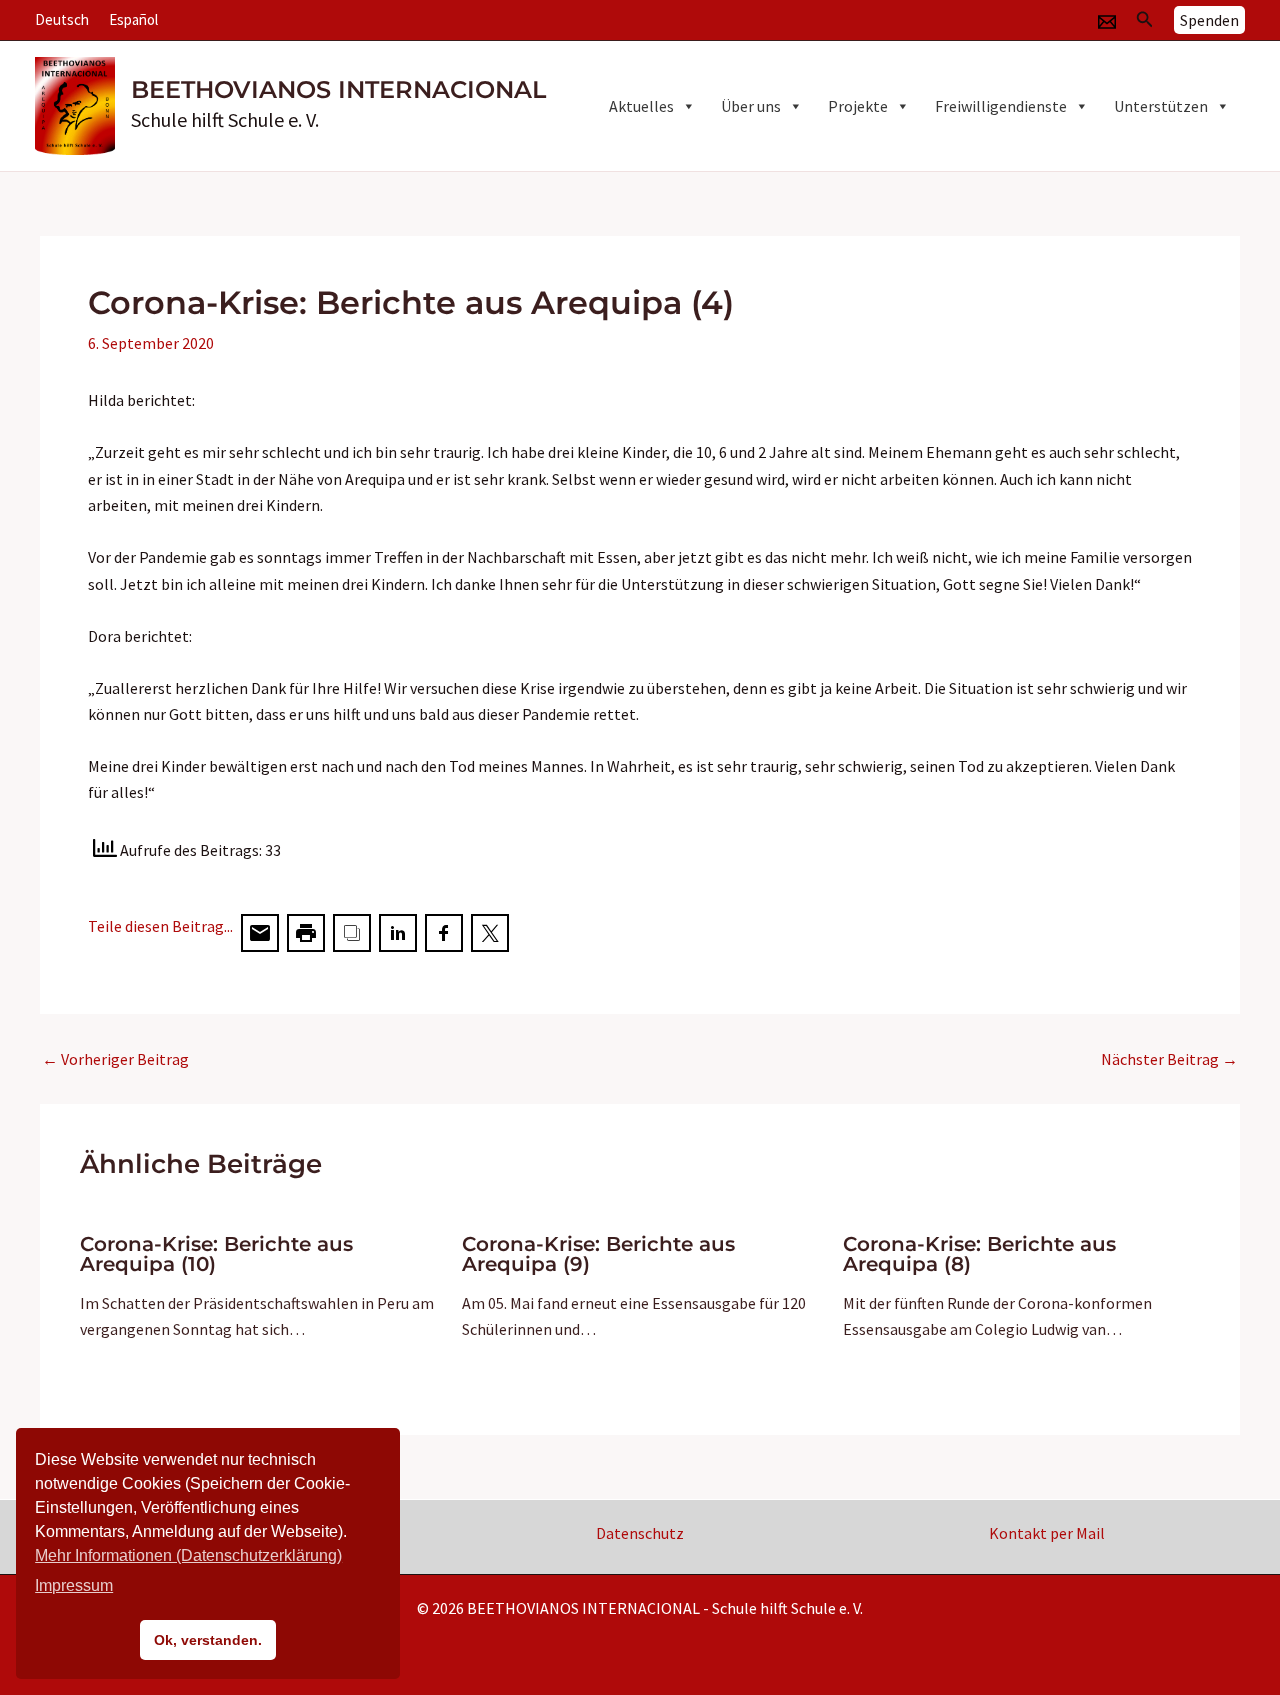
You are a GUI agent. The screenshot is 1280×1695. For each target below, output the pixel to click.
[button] (1145, 20)
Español (133, 19)
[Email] (1107, 22)
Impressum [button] (74, 1585)
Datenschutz (640, 1533)
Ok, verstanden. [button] (208, 1640)
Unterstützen (1161, 106)
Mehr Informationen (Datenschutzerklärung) (188, 1555)
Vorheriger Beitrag (115, 1059)
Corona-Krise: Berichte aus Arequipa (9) (598, 1254)
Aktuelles (641, 106)
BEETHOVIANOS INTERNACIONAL (338, 89)
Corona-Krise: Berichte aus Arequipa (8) (979, 1254)
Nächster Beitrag (1169, 1059)
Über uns (751, 106)
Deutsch (62, 19)
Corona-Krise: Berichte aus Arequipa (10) (216, 1254)
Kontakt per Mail (1047, 1533)
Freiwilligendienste (1001, 106)
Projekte (858, 106)
